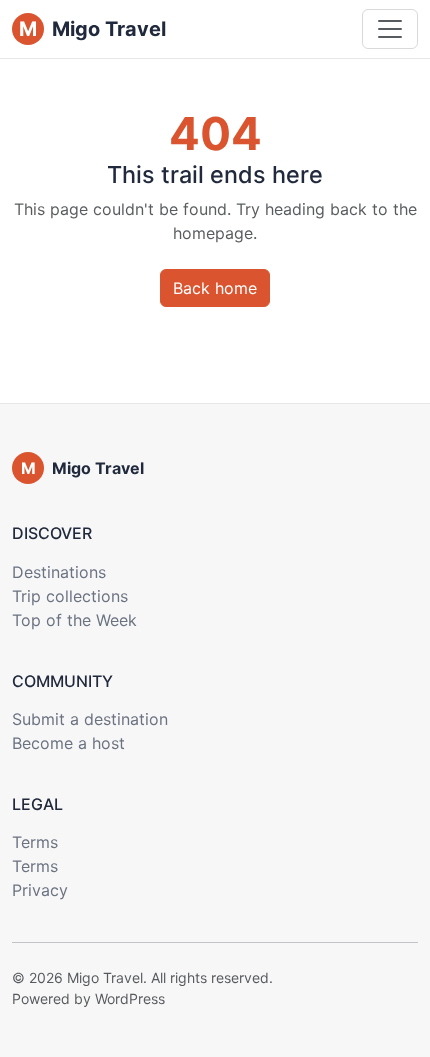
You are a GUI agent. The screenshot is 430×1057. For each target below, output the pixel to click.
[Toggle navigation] (390, 29)
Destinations (59, 572)
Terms (35, 842)
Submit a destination (90, 719)
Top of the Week (74, 620)
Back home (215, 288)
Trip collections (70, 596)
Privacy (40, 890)
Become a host (68, 743)
